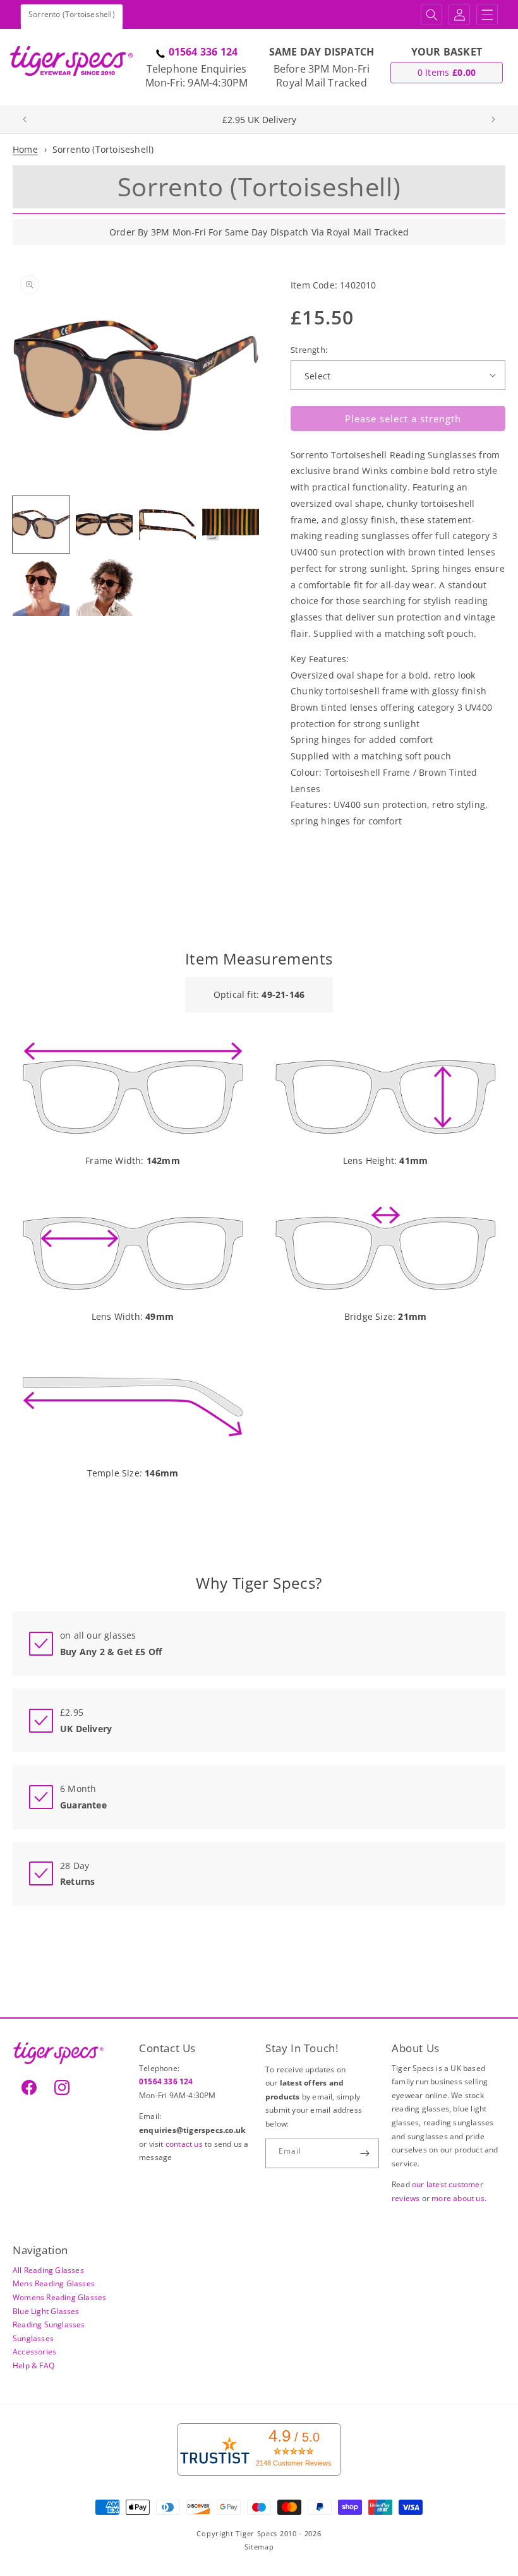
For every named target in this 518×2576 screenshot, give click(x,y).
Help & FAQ (33, 2365)
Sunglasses (33, 2338)
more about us (458, 2198)
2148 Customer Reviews (294, 2463)
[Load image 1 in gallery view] (41, 525)
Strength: (309, 350)
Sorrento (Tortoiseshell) (103, 149)
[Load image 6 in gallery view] (104, 588)
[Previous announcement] (25, 119)
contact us (185, 2144)
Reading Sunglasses (49, 2324)
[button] (431, 15)
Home (25, 149)
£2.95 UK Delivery (259, 120)
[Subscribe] (364, 2153)
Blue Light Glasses (46, 2311)
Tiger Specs (256, 2533)
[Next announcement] (493, 119)
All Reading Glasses (48, 2270)
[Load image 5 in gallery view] (41, 588)
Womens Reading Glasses (59, 2297)
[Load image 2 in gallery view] (104, 525)
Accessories (34, 2352)
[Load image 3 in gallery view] (167, 525)
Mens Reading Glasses (54, 2283)
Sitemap (259, 2547)
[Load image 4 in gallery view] (231, 525)
